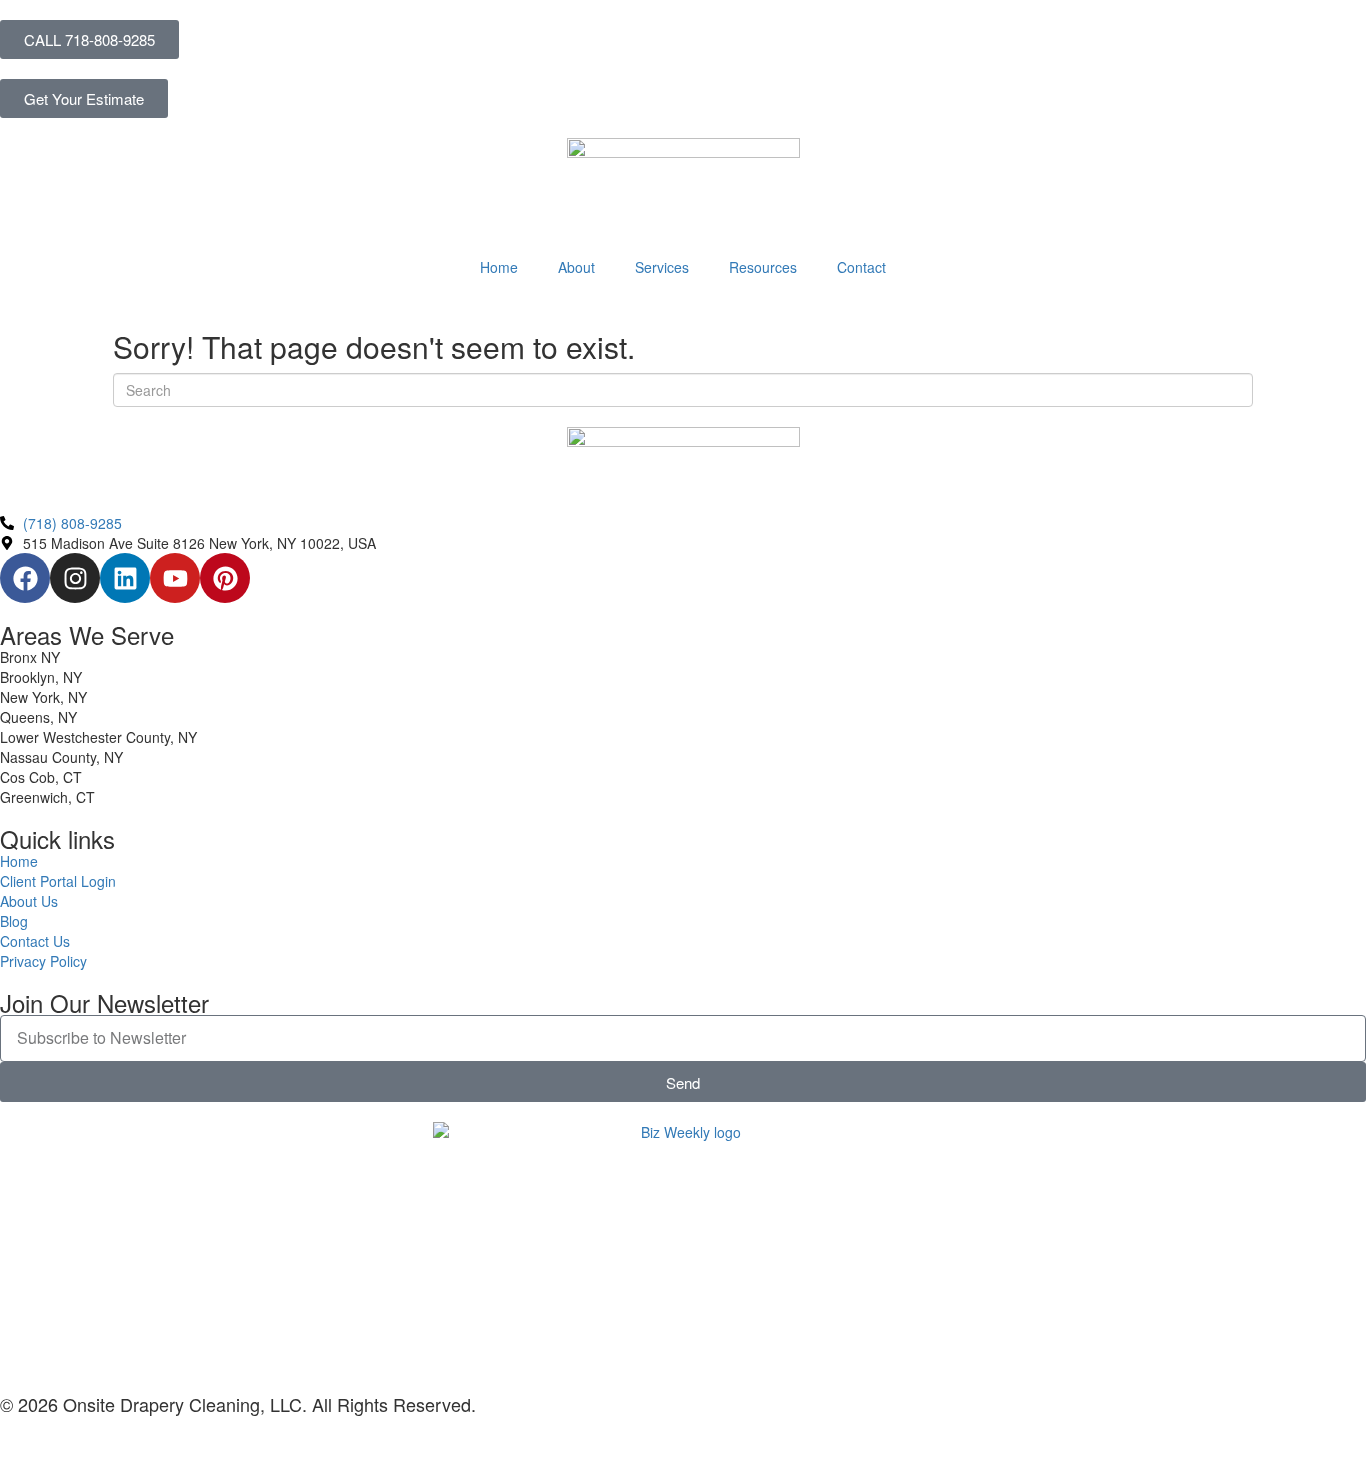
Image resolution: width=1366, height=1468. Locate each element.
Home (499, 267)
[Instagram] (75, 578)
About (576, 267)
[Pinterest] (225, 578)
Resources (763, 267)
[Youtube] (175, 578)
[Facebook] (25, 578)
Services (662, 267)
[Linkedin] (125, 578)
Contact (861, 267)
